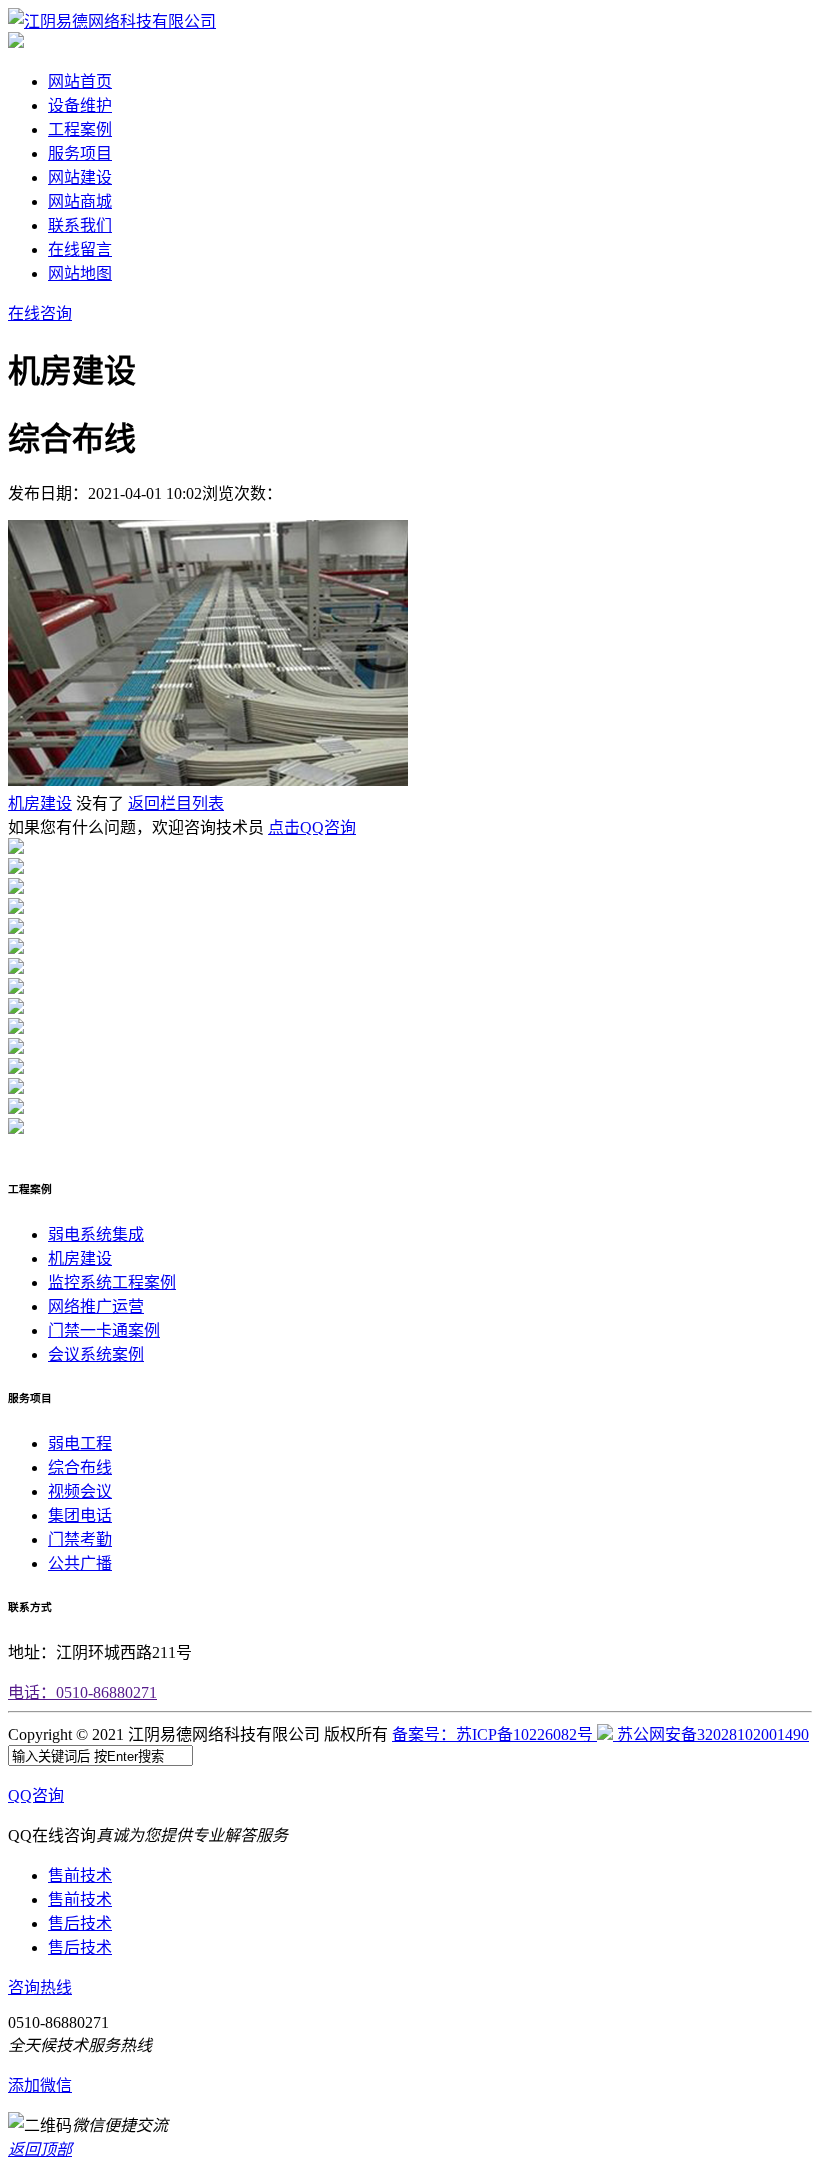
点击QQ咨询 (312, 827)
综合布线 (80, 1467)
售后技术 (80, 1923)
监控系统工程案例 (112, 1282)
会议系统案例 (96, 1354)
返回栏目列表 (176, 803)
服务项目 (80, 153)
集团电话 (80, 1515)
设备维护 (80, 105)
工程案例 (80, 129)
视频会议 (80, 1491)
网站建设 (80, 177)
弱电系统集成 (96, 1234)
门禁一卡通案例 (104, 1330)
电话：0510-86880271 (82, 1692)
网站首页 (80, 81)
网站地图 (80, 273)
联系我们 (80, 225)
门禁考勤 (80, 1539)
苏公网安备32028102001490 (713, 1734)
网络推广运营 (96, 1306)
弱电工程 (80, 1443)
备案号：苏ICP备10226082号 (494, 1734)
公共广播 (80, 1563)
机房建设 (40, 803)
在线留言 (80, 249)
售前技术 (80, 1875)
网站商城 (80, 201)
